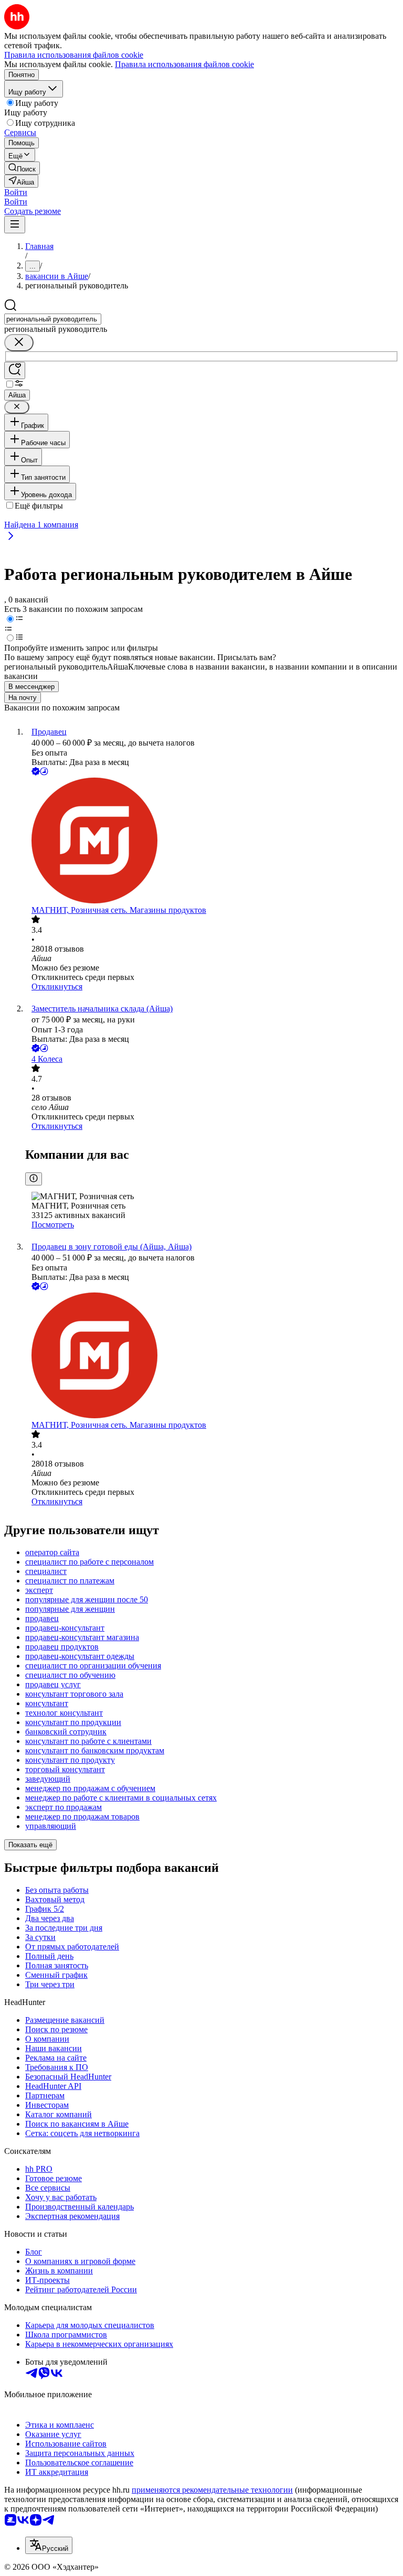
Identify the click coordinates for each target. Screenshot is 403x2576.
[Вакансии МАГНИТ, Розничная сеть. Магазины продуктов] (212, 842)
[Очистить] (19, 343)
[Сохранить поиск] (15, 370)
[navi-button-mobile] (15, 225)
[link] (22, 168)
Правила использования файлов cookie (184, 64)
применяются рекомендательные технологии (212, 2490)
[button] (16, 192)
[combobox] (53, 319)
